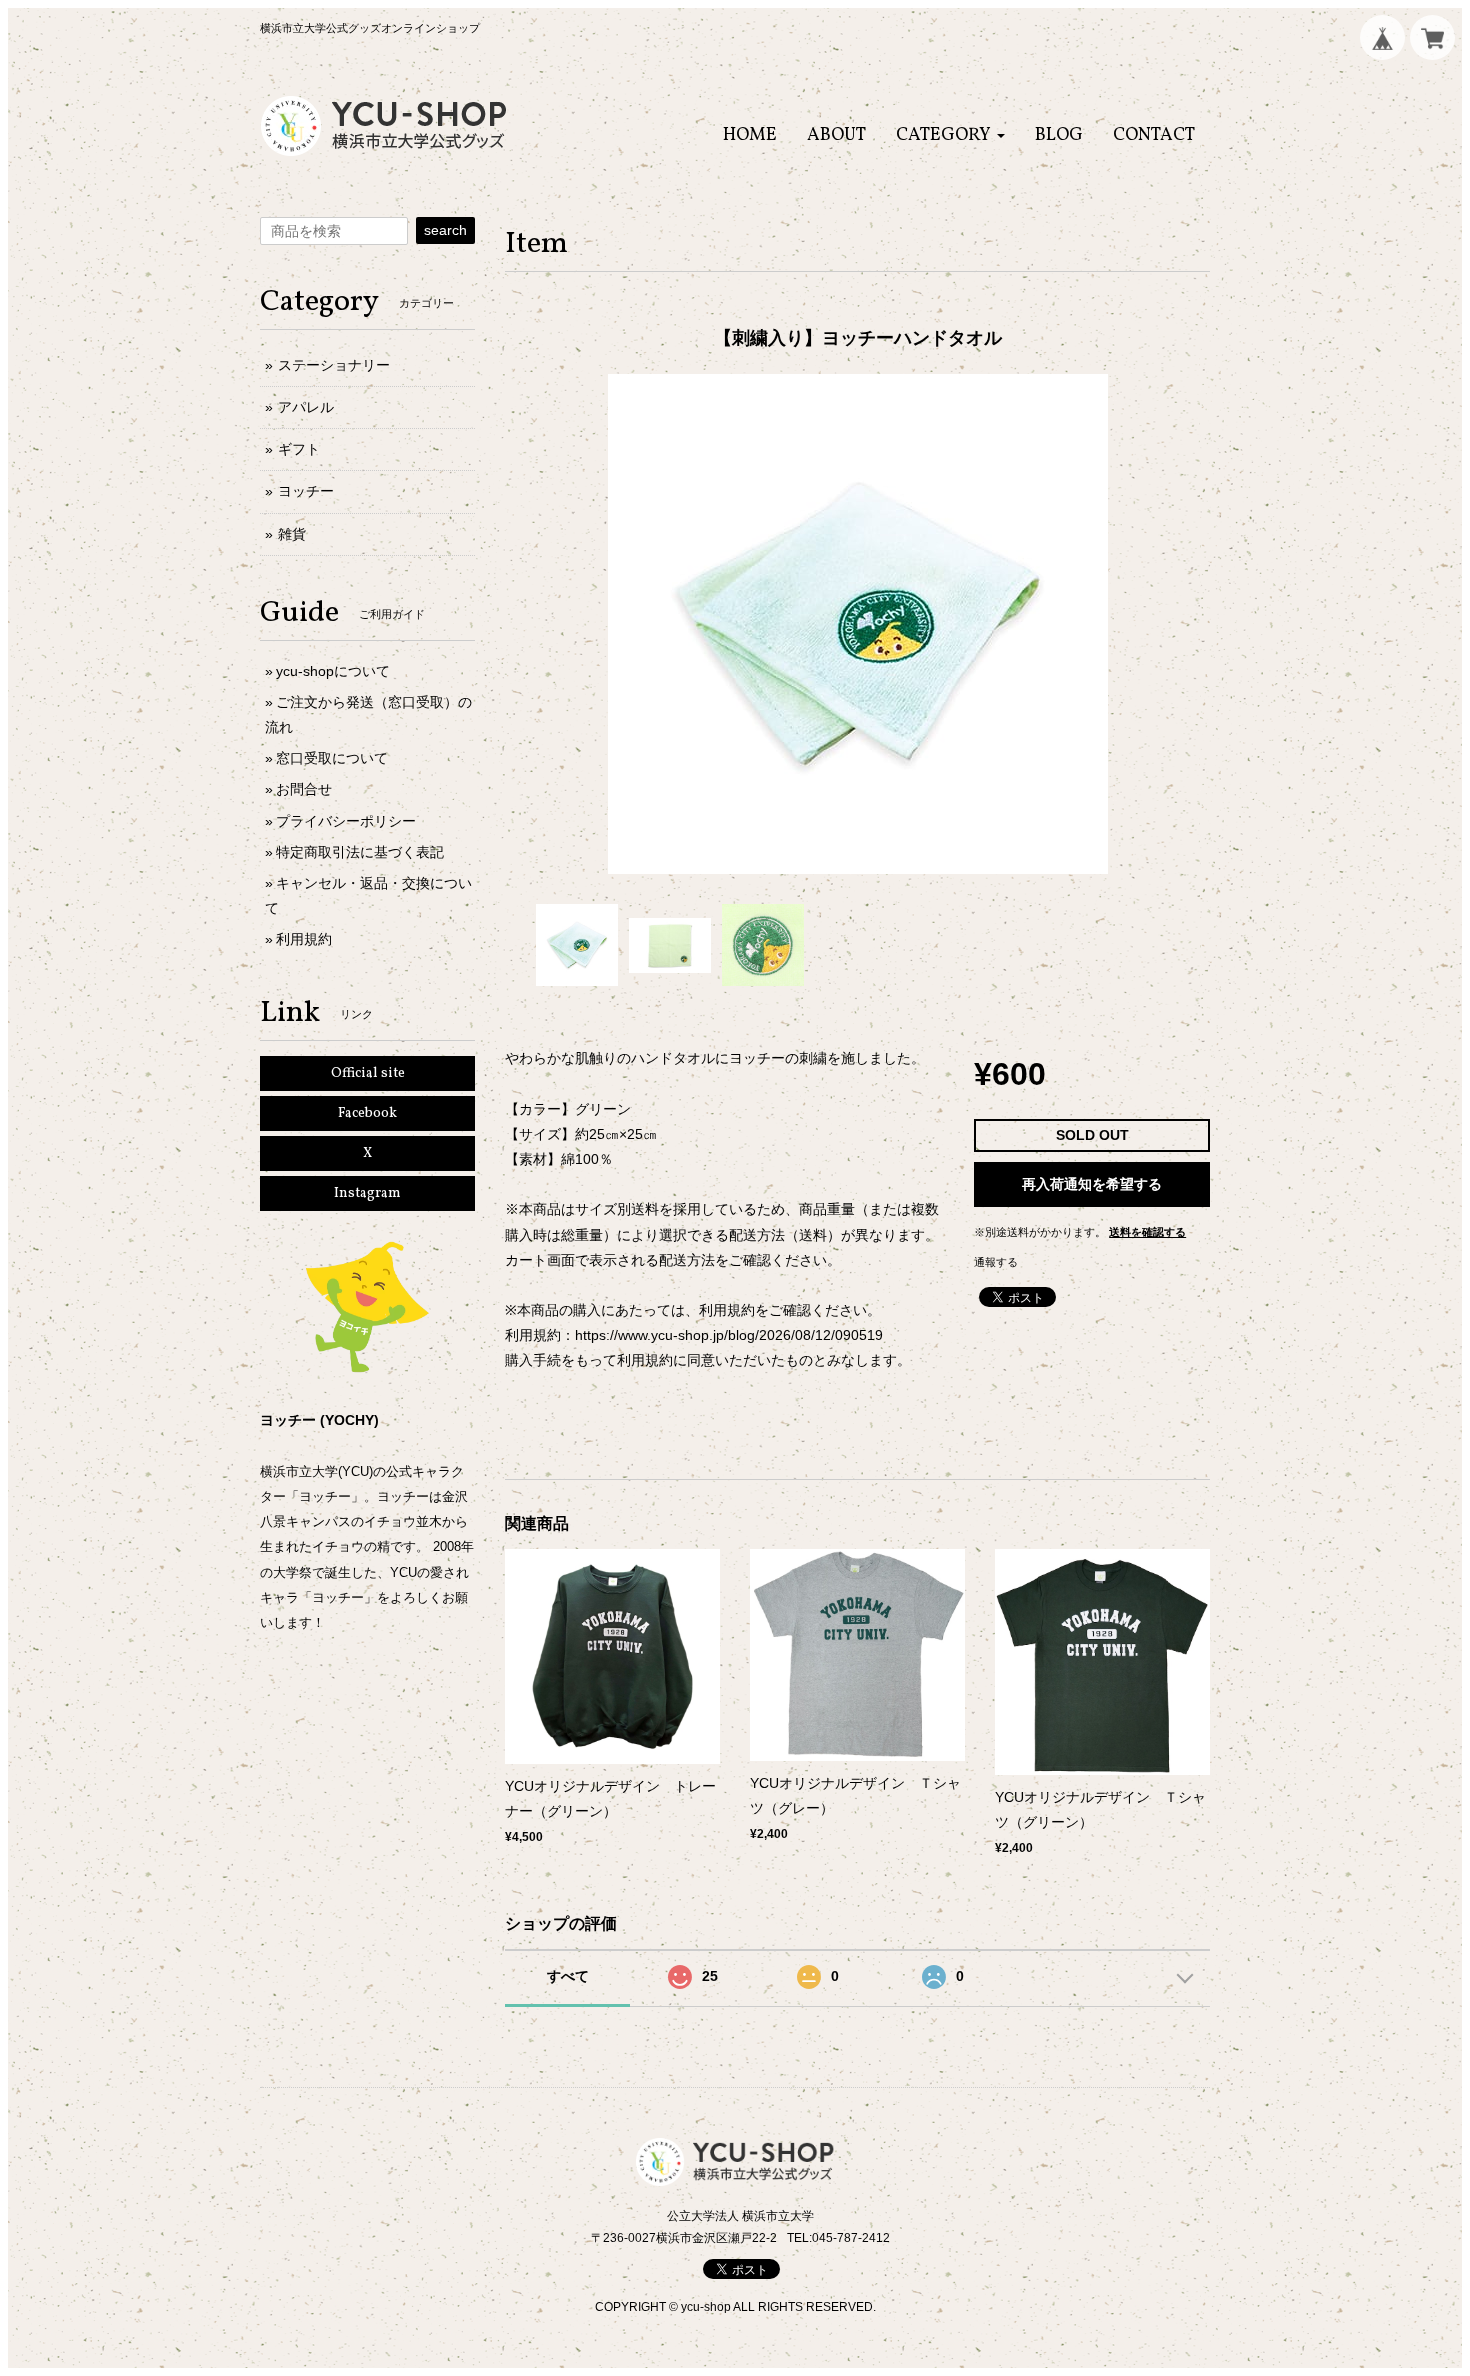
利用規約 (304, 939)
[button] (950, 135)
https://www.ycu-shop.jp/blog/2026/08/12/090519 (729, 1335)
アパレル (306, 407)
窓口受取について (332, 758)
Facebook (367, 1113)
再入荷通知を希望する (1092, 1184)
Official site (368, 1073)
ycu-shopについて (333, 671)
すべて (568, 1976)
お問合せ (304, 789)
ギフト (299, 449)
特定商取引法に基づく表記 (360, 852)
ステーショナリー (334, 365)
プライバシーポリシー (346, 821)
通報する (996, 1262)
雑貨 (292, 534)
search (445, 230)
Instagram (367, 1193)
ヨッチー (306, 491)
